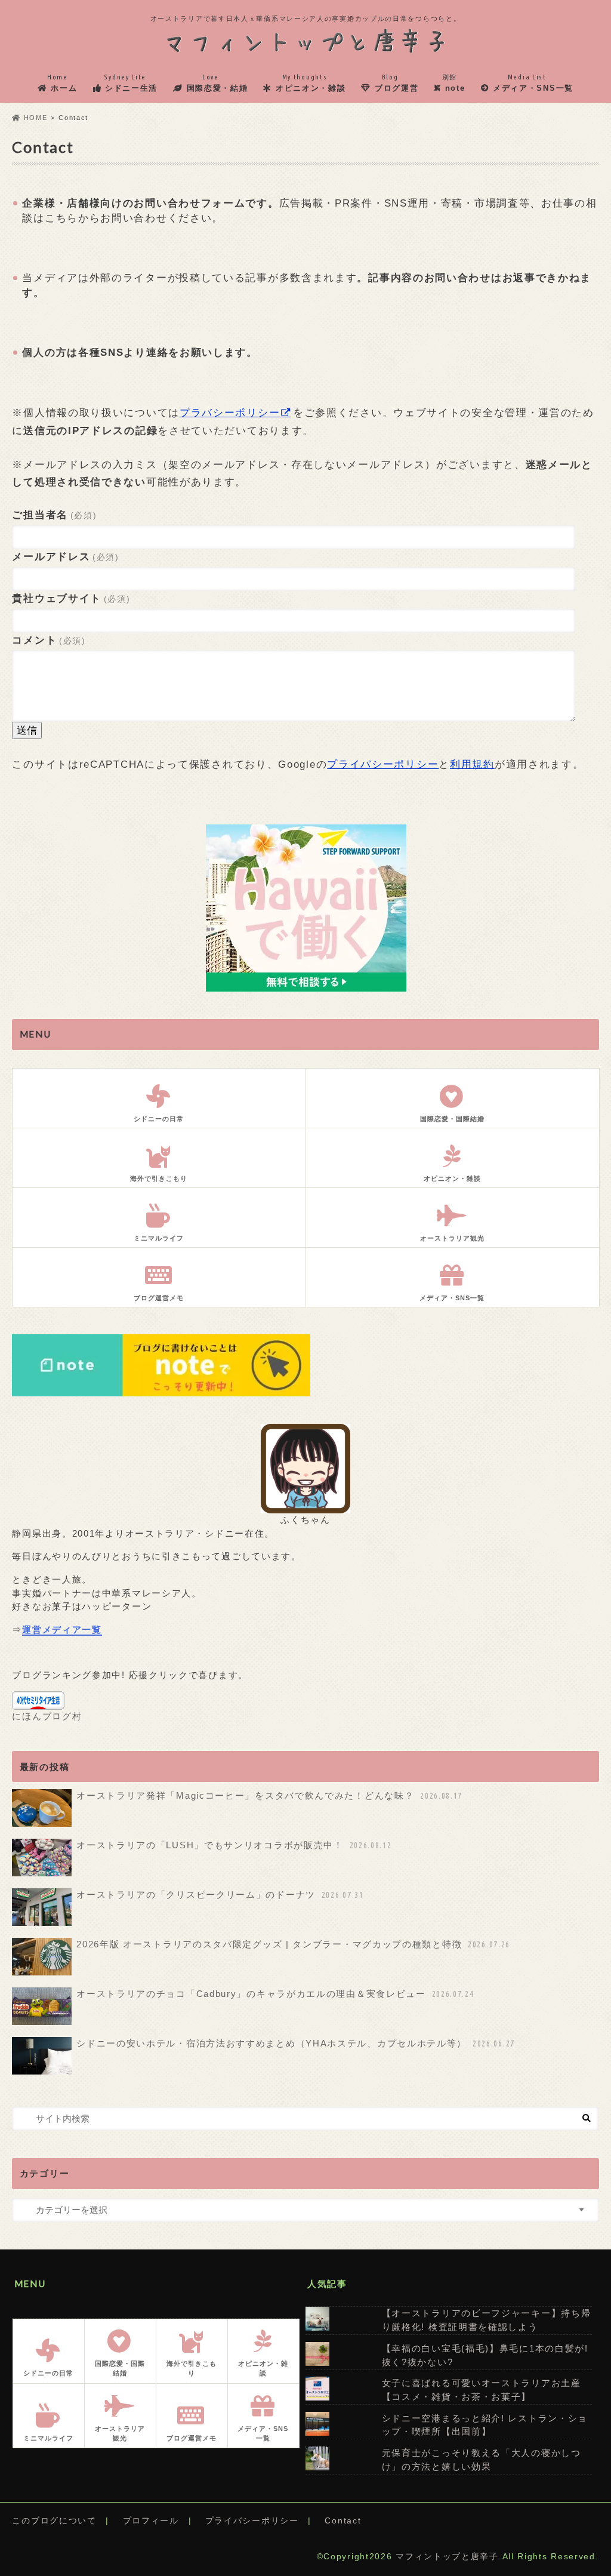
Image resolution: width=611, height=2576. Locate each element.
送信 (27, 730)
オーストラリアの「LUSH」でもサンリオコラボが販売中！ (234, 1845)
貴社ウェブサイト (71, 598)
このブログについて (54, 2521)
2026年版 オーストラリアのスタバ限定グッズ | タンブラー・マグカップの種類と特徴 (293, 1944)
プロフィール (151, 2521)
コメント (49, 640)
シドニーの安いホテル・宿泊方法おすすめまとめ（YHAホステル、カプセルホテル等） (296, 2043)
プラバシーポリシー (230, 413)
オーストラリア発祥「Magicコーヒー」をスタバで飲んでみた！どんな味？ (269, 1795)
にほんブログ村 (47, 1716)
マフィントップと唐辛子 (447, 2557)
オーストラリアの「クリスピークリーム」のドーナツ (220, 1895)
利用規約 (472, 764)
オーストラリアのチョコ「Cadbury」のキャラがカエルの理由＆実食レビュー (275, 1994)
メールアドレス (65, 557)
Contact (343, 2521)
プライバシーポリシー (383, 764)
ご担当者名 (54, 515)
